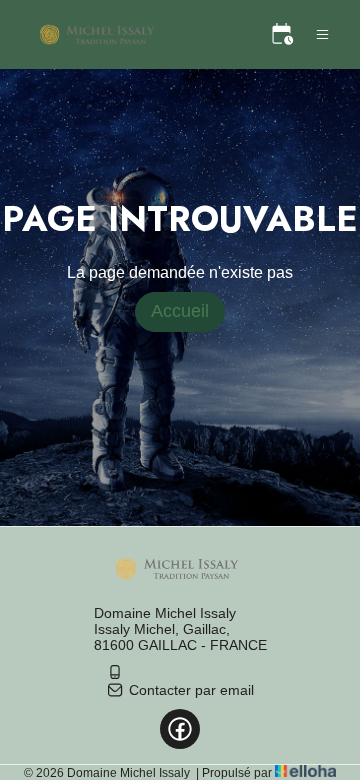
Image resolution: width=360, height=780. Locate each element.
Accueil (180, 311)
